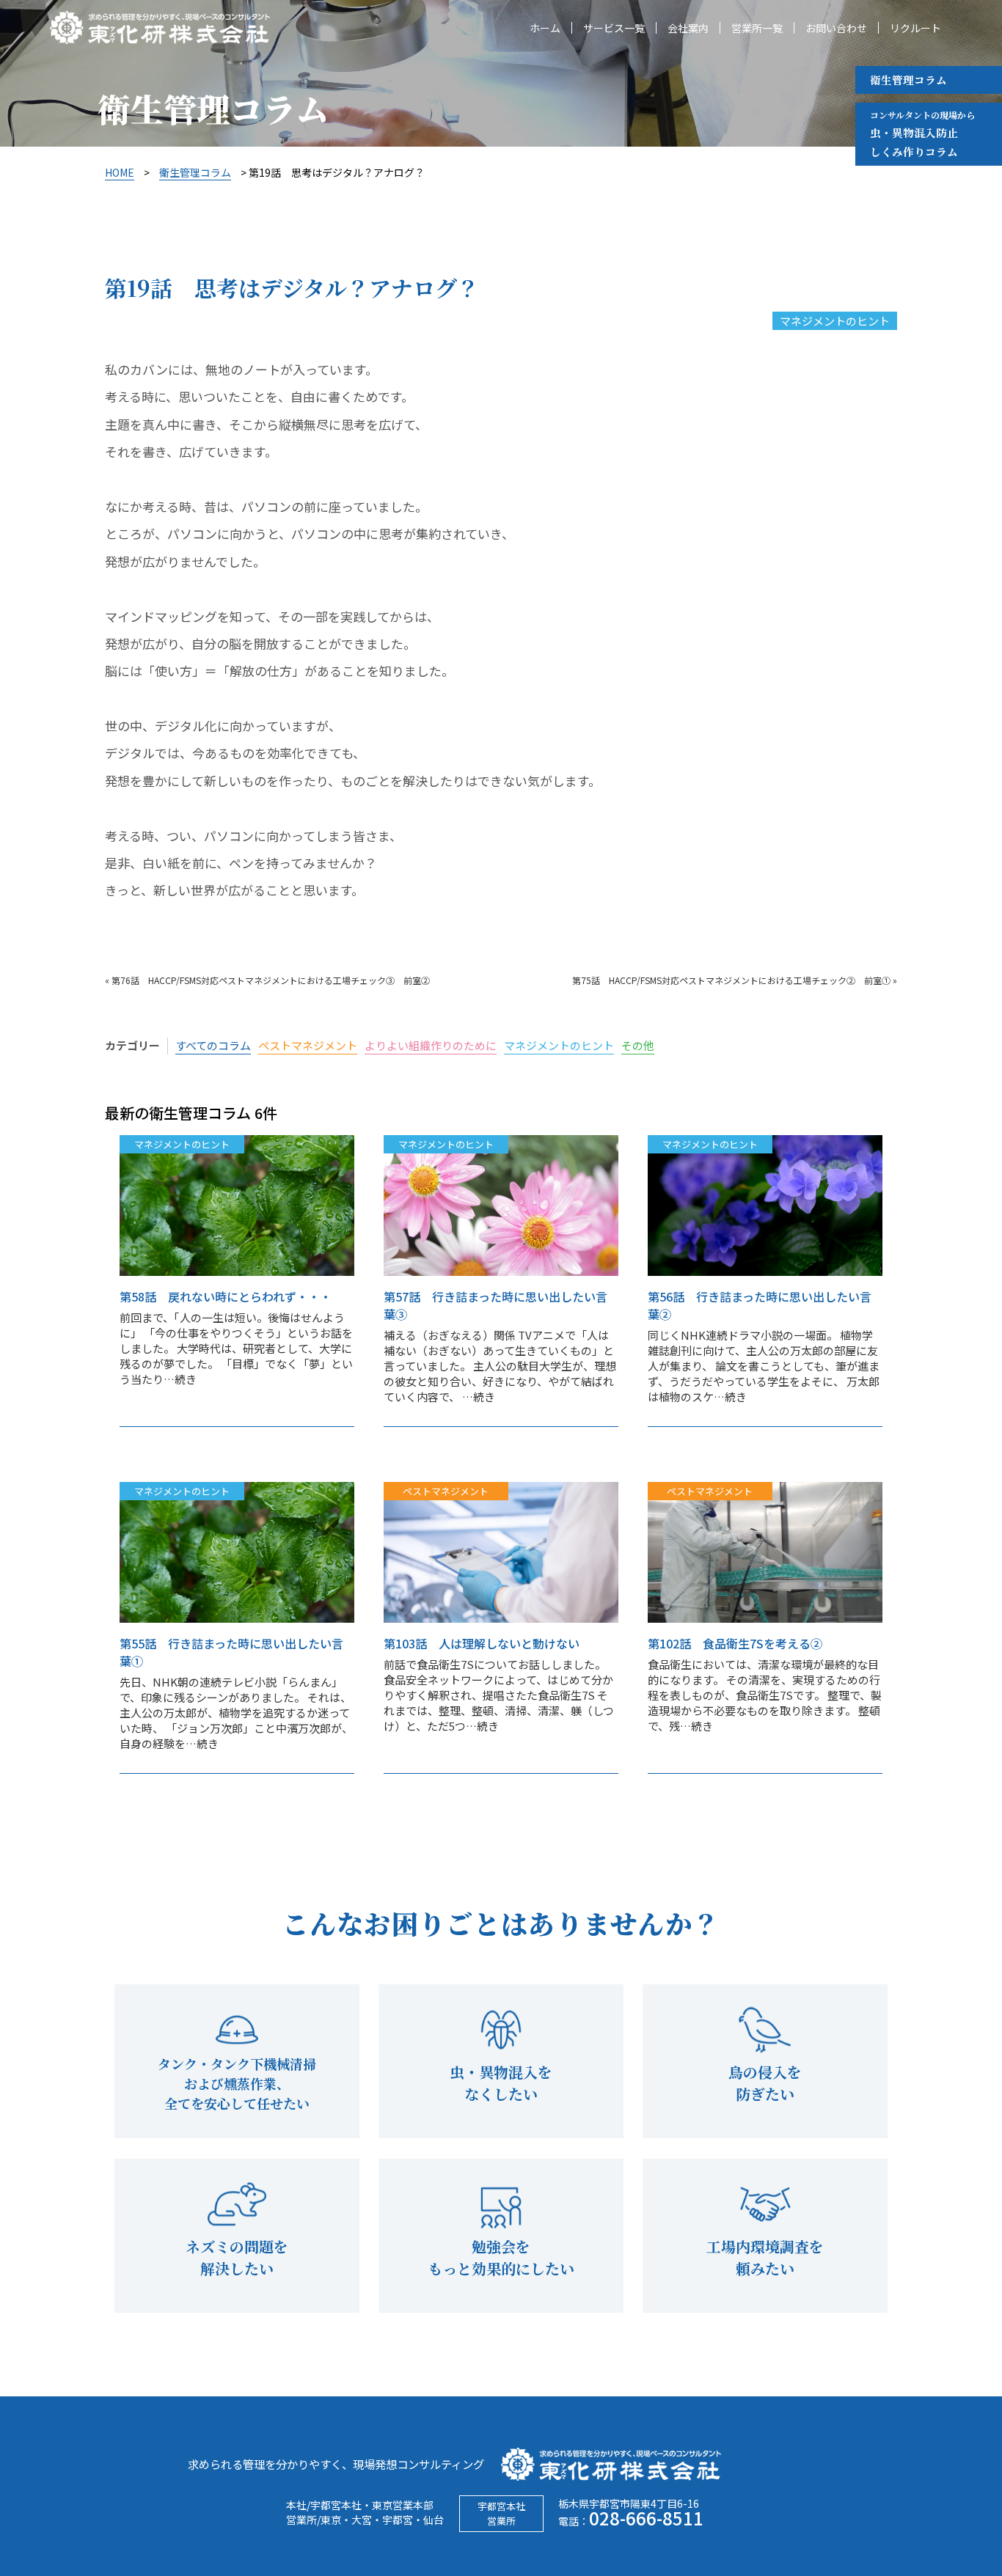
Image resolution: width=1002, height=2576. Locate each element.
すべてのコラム (213, 1045)
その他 (638, 1045)
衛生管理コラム (908, 80)
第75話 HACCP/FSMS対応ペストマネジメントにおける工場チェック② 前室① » (735, 980)
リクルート (915, 28)
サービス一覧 (614, 28)
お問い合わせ (836, 28)
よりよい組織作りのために (431, 1045)
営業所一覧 (757, 28)
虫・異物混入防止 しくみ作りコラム (922, 134)
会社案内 (688, 28)
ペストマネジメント (308, 1045)
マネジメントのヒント (835, 321)
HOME (120, 172)
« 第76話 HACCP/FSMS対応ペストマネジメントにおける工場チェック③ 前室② (267, 980)
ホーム (545, 28)
